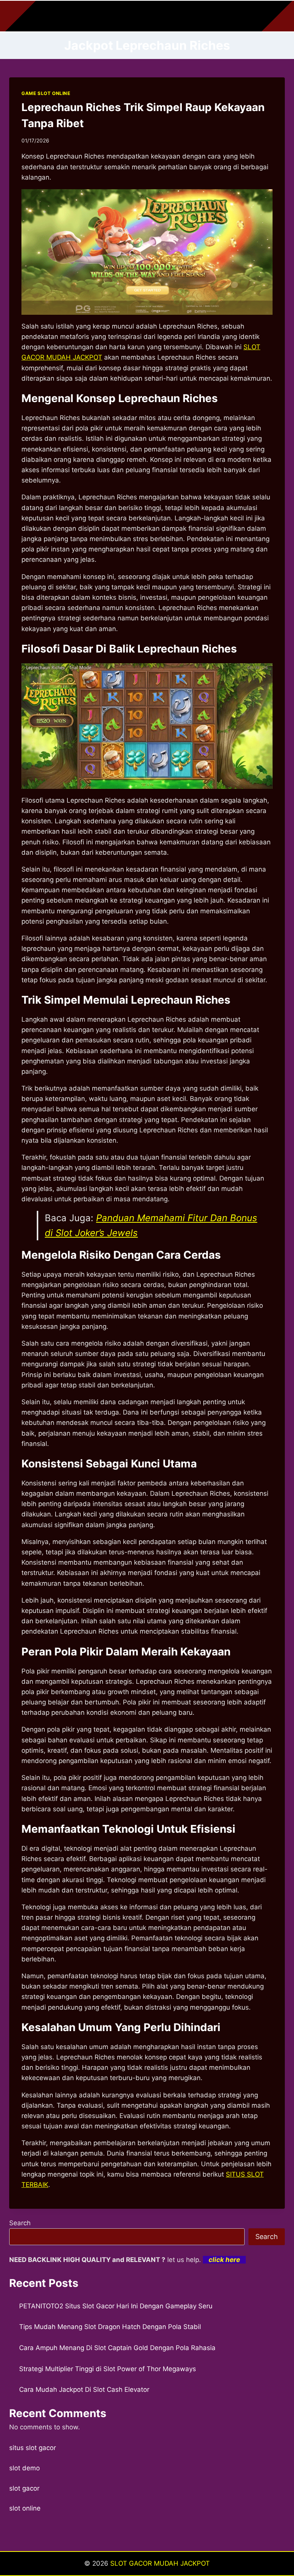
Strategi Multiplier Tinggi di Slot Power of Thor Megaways (108, 2369)
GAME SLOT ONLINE (46, 93)
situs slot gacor (33, 2448)
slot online (25, 2508)
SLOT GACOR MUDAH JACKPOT (160, 2563)
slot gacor (24, 2488)
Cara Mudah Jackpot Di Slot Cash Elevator (84, 2390)
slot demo (24, 2468)
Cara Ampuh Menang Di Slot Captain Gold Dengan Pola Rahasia (117, 2348)
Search (20, 2223)
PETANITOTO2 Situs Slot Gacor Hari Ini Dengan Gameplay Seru (116, 2306)
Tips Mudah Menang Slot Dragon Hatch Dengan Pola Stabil (110, 2327)
